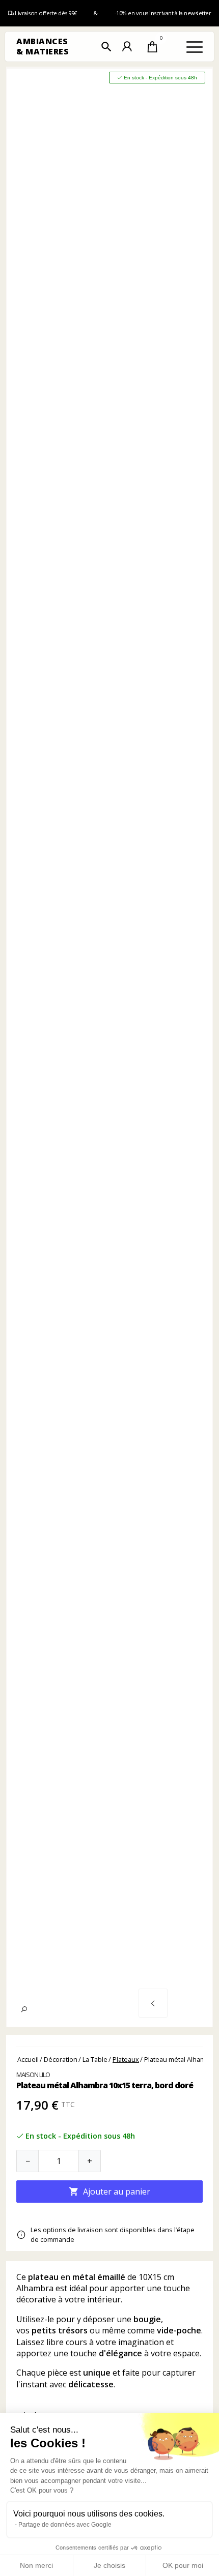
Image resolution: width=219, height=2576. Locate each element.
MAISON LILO (33, 2075)
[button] (106, 47)
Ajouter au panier (109, 2192)
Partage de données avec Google (65, 2525)
